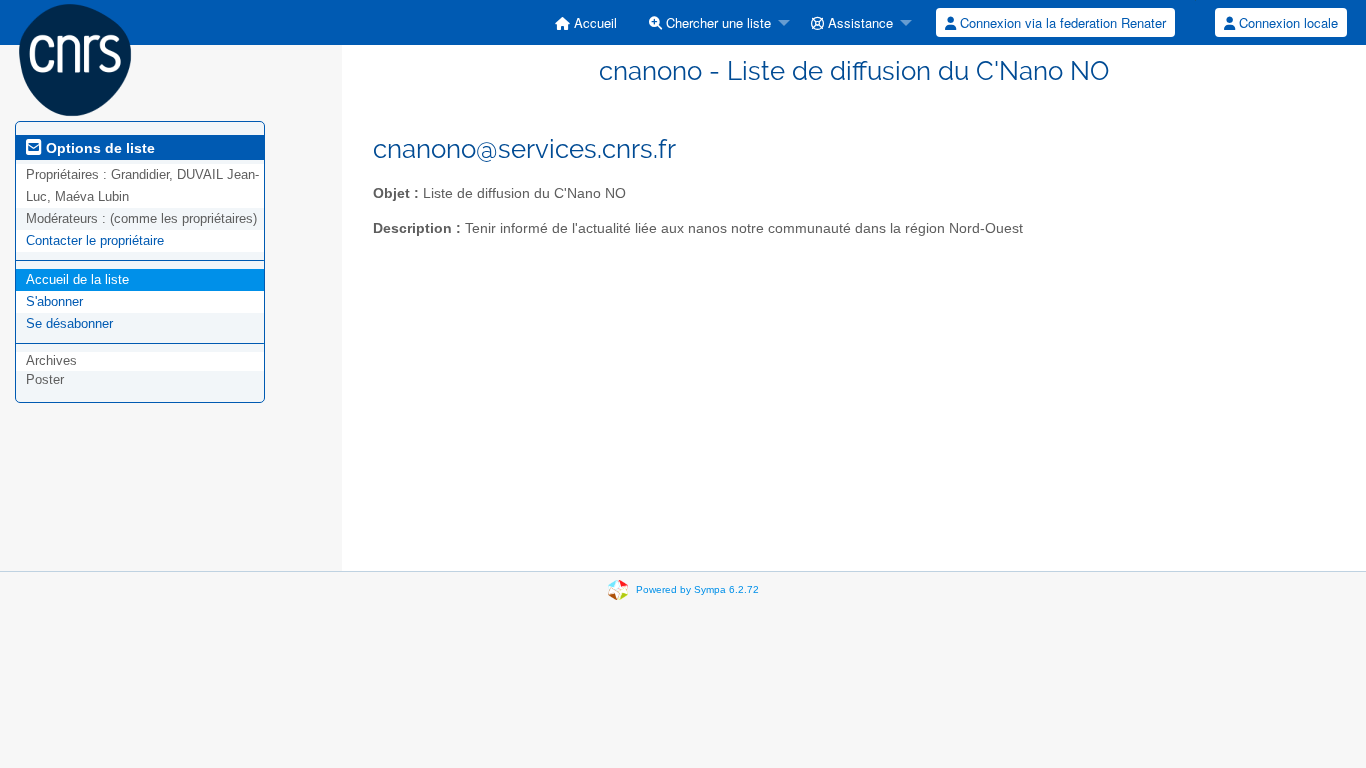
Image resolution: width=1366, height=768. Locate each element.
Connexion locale (1286, 22)
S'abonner (54, 301)
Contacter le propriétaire (95, 240)
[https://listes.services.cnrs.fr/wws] (75, 58)
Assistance (858, 22)
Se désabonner (69, 323)
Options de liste (98, 148)
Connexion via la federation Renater (1061, 22)
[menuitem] (586, 22)
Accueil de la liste (77, 279)
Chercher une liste (716, 22)
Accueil (593, 22)
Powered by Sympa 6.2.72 (697, 589)
